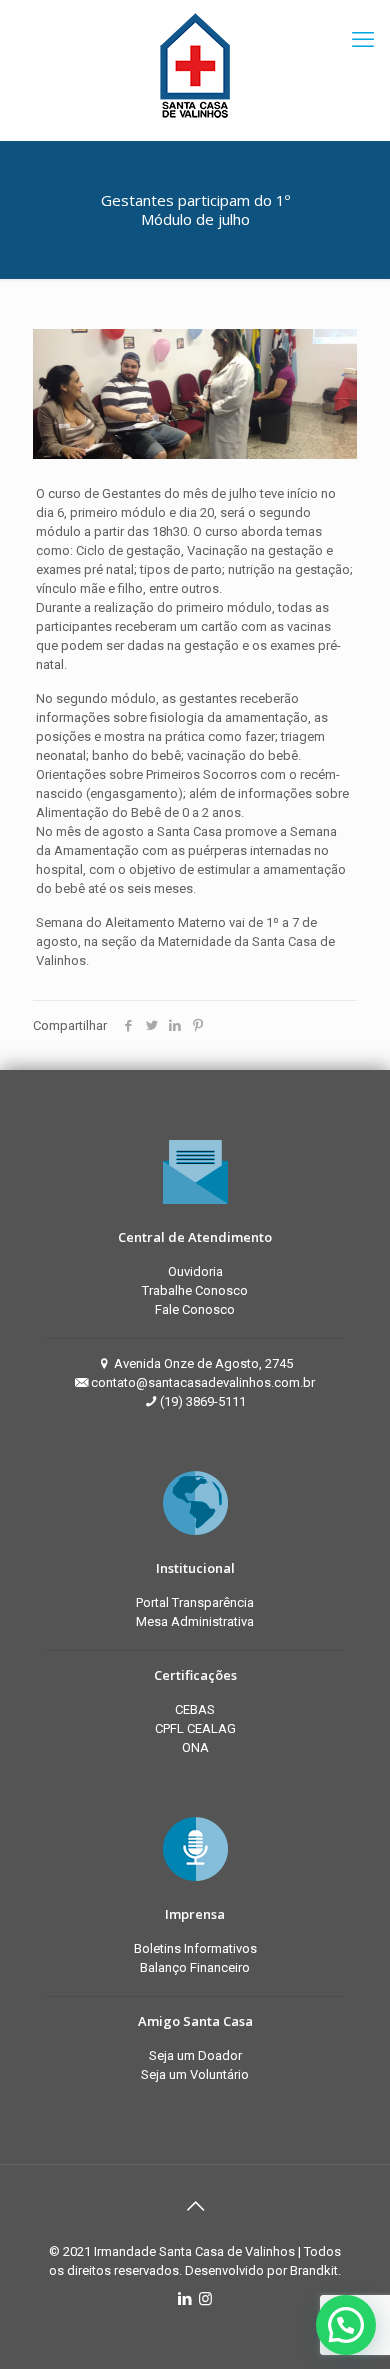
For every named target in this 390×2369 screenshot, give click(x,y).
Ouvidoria (195, 1271)
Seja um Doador (195, 2055)
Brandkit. (315, 2270)
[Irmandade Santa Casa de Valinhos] (195, 65)
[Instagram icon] (205, 2299)
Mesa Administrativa (195, 1621)
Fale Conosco (195, 1309)
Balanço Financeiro (195, 1967)
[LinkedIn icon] (184, 2299)
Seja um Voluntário (195, 2074)
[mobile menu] (363, 40)
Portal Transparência (195, 1602)
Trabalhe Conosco (195, 1290)
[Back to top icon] (195, 2206)
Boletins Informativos (195, 1948)
